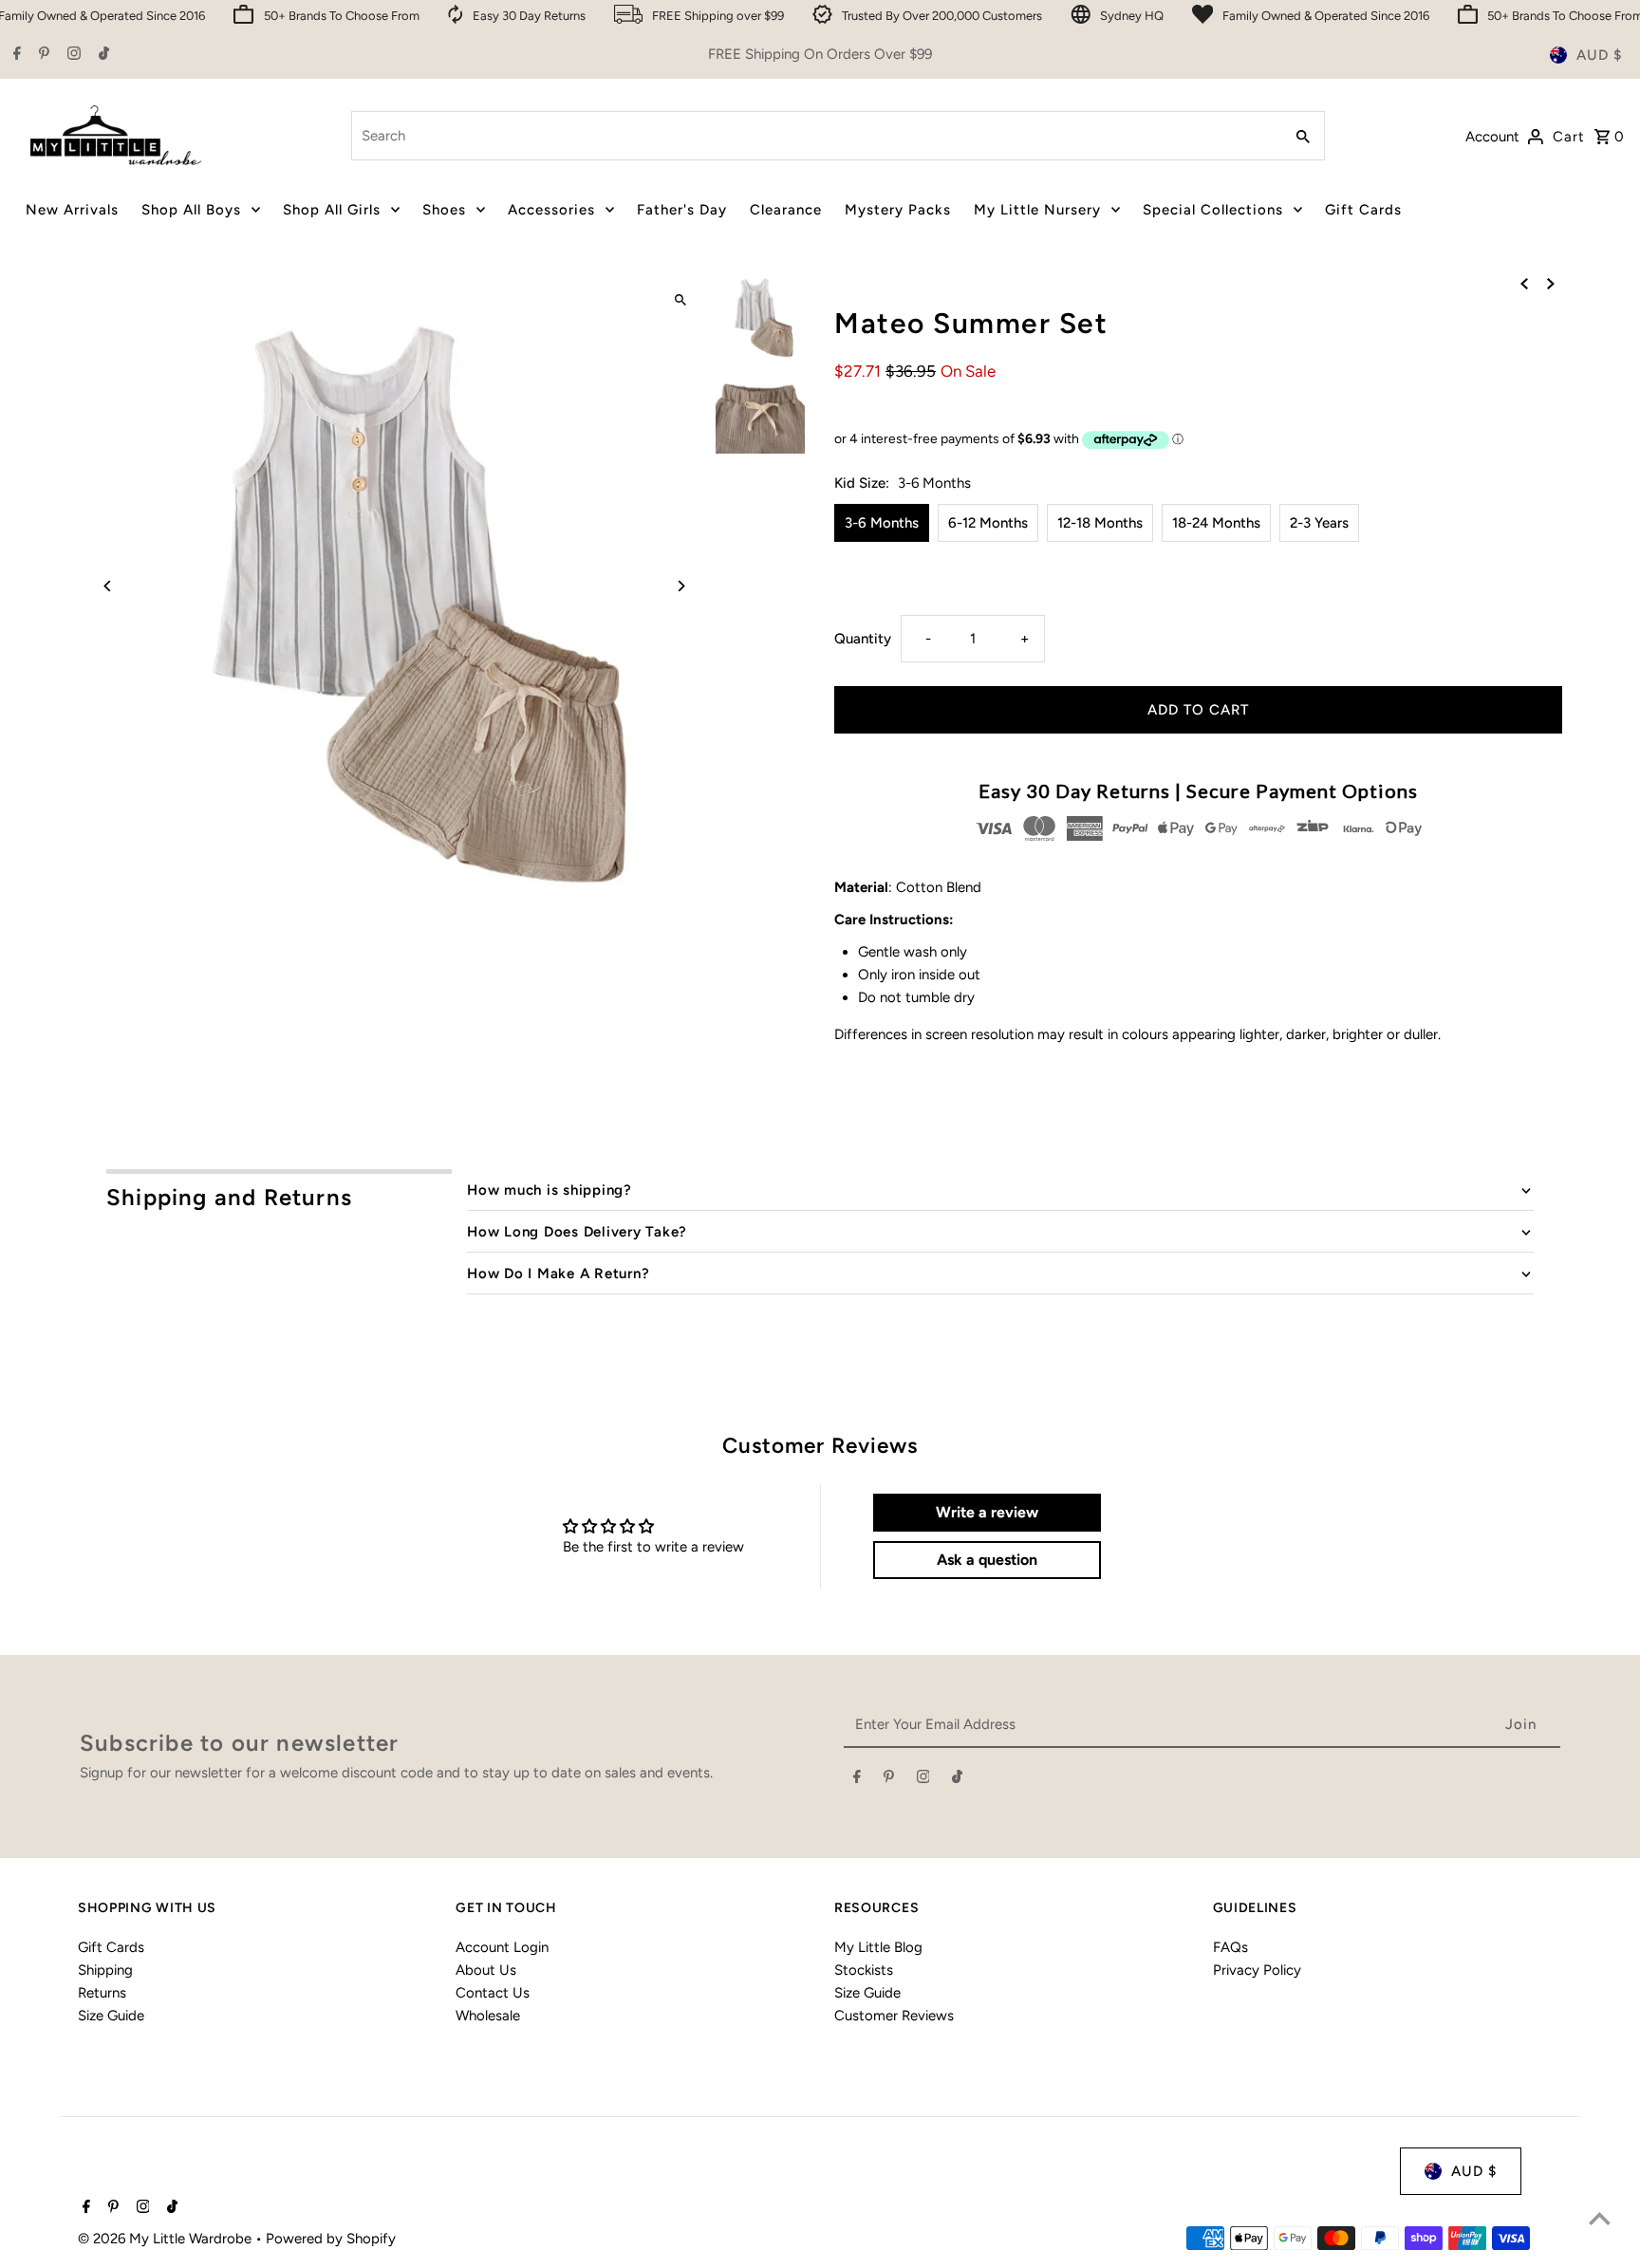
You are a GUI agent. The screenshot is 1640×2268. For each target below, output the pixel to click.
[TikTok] (102, 55)
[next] (1551, 283)
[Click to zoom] (680, 300)
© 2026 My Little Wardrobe (167, 2239)
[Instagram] (72, 55)
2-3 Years (1319, 523)
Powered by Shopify (331, 2239)
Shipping (105, 1970)
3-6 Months (882, 523)
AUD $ (1599, 55)
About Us (486, 1970)
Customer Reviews (894, 2016)
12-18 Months (1100, 523)
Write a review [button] (987, 1512)
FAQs (1230, 1947)
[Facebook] (15, 55)
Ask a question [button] (987, 1560)
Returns (102, 1993)
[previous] (1524, 283)
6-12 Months (988, 523)
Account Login (502, 1947)
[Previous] (109, 586)
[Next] (680, 586)
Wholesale (488, 2016)
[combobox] (815, 136)
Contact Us (493, 1993)
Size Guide (111, 2016)
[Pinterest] (42, 55)
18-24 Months (1216, 523)
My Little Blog (878, 1947)
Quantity (863, 639)
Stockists (864, 1970)
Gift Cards (111, 1947)
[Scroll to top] (1600, 2218)
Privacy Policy (1257, 1970)
